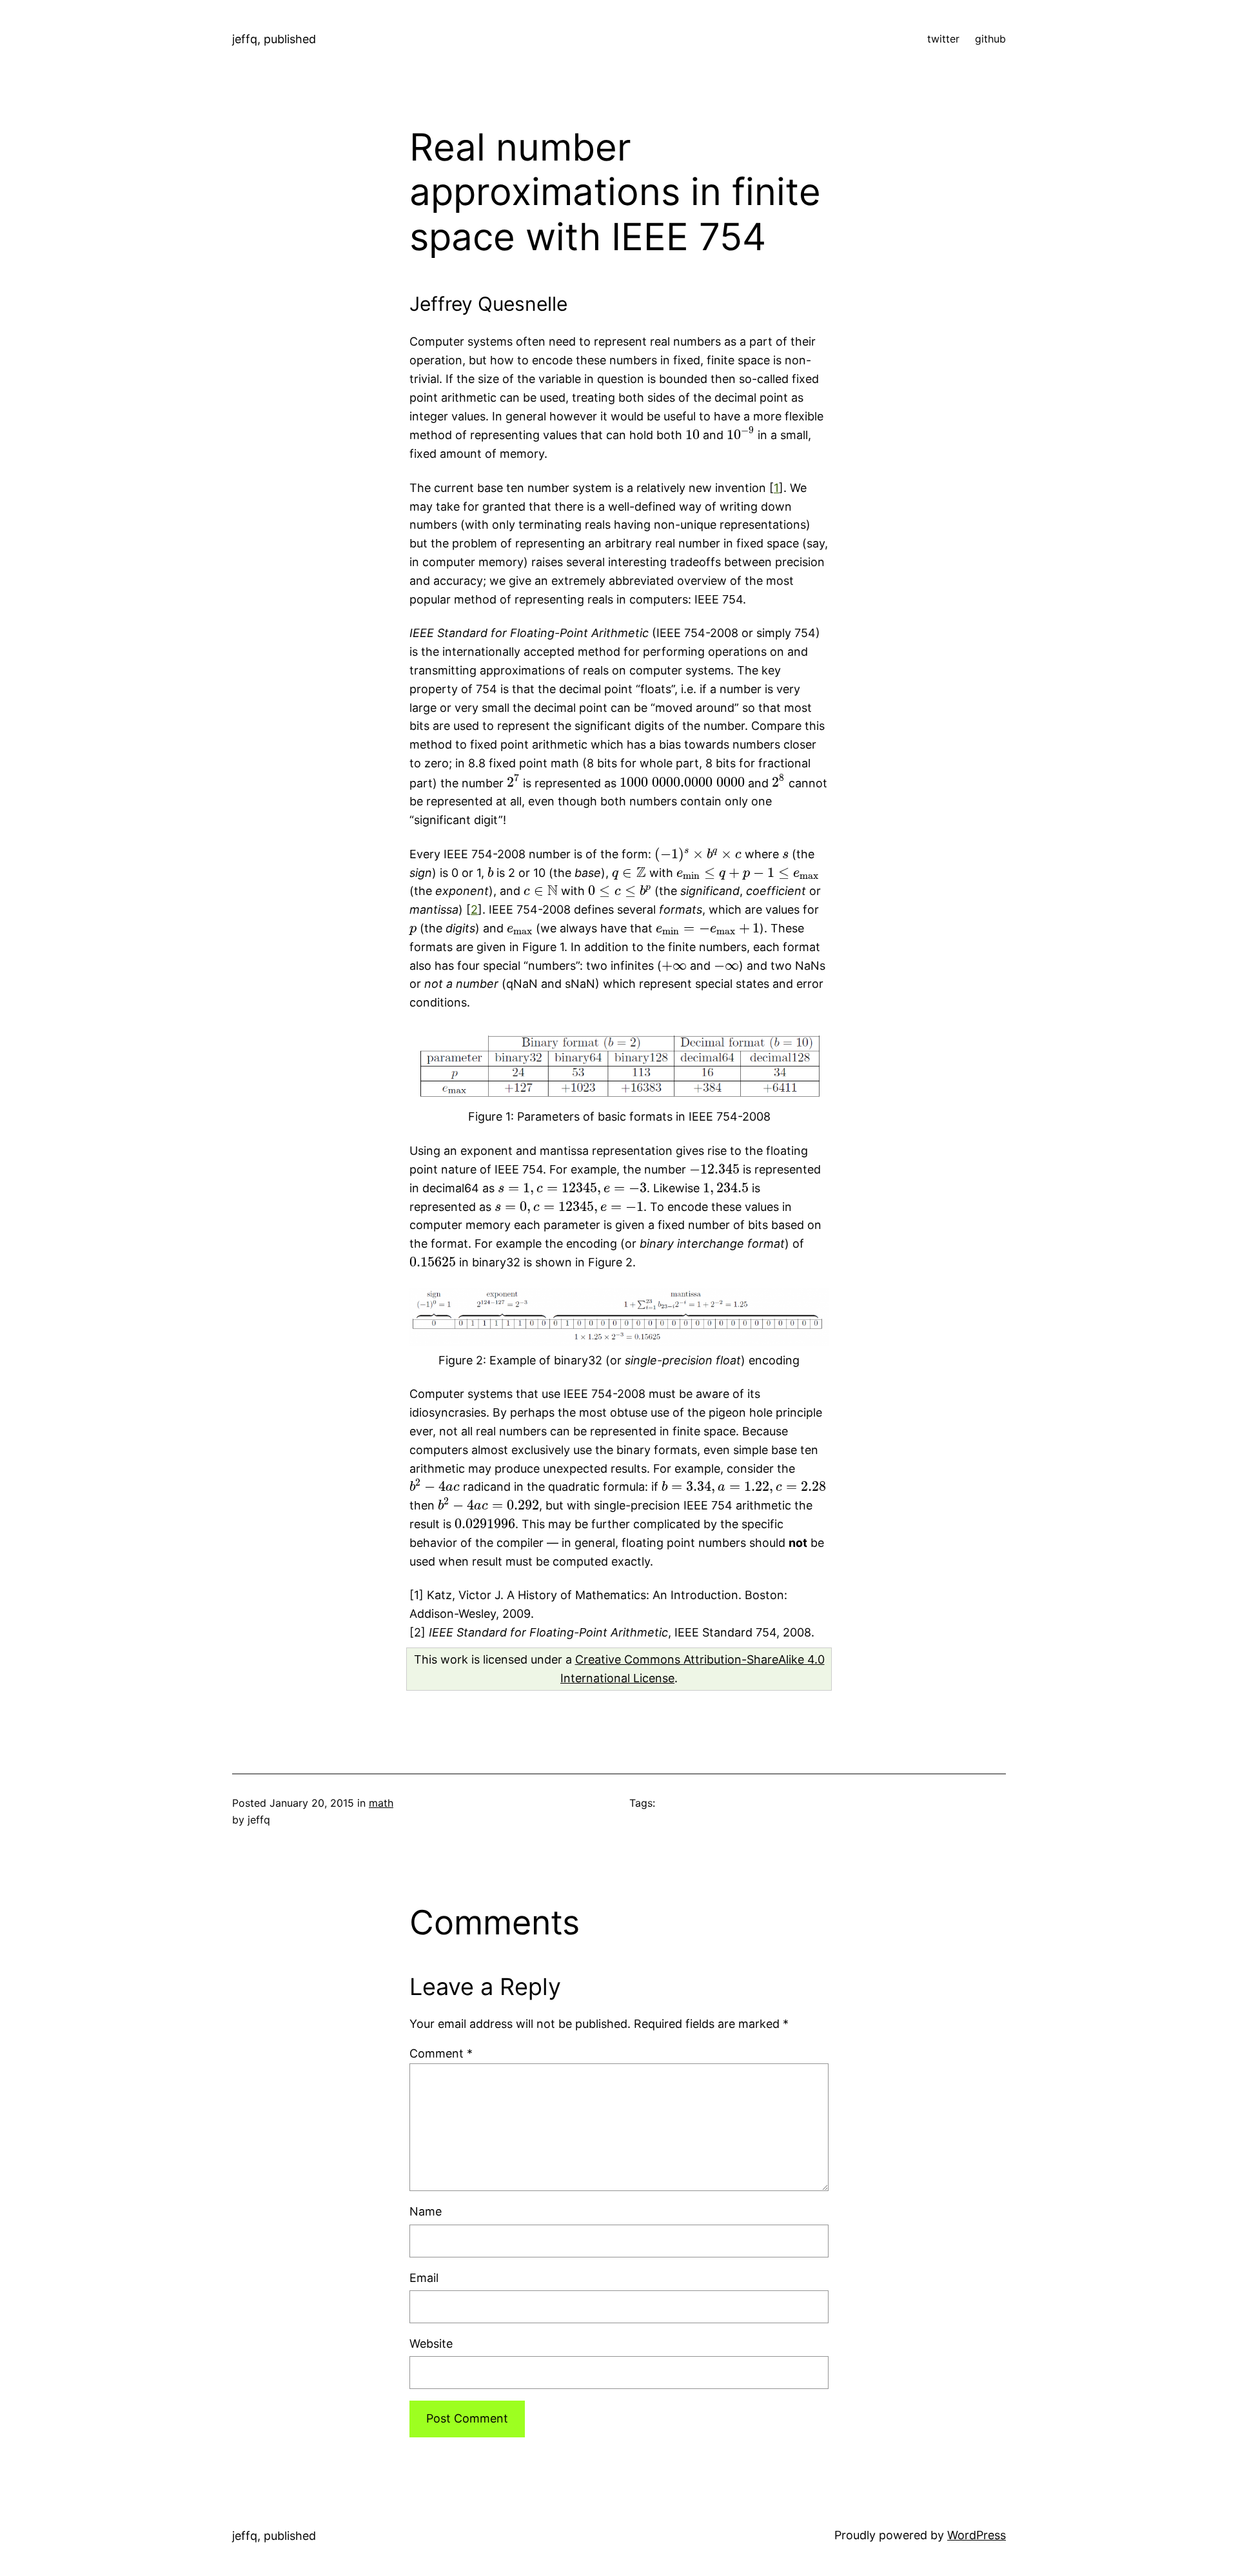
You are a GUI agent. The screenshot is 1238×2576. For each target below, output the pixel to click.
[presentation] (693, 435)
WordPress (977, 2535)
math (381, 1803)
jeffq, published (274, 39)
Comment (441, 2053)
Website (431, 2344)
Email (424, 2278)
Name (426, 2211)
